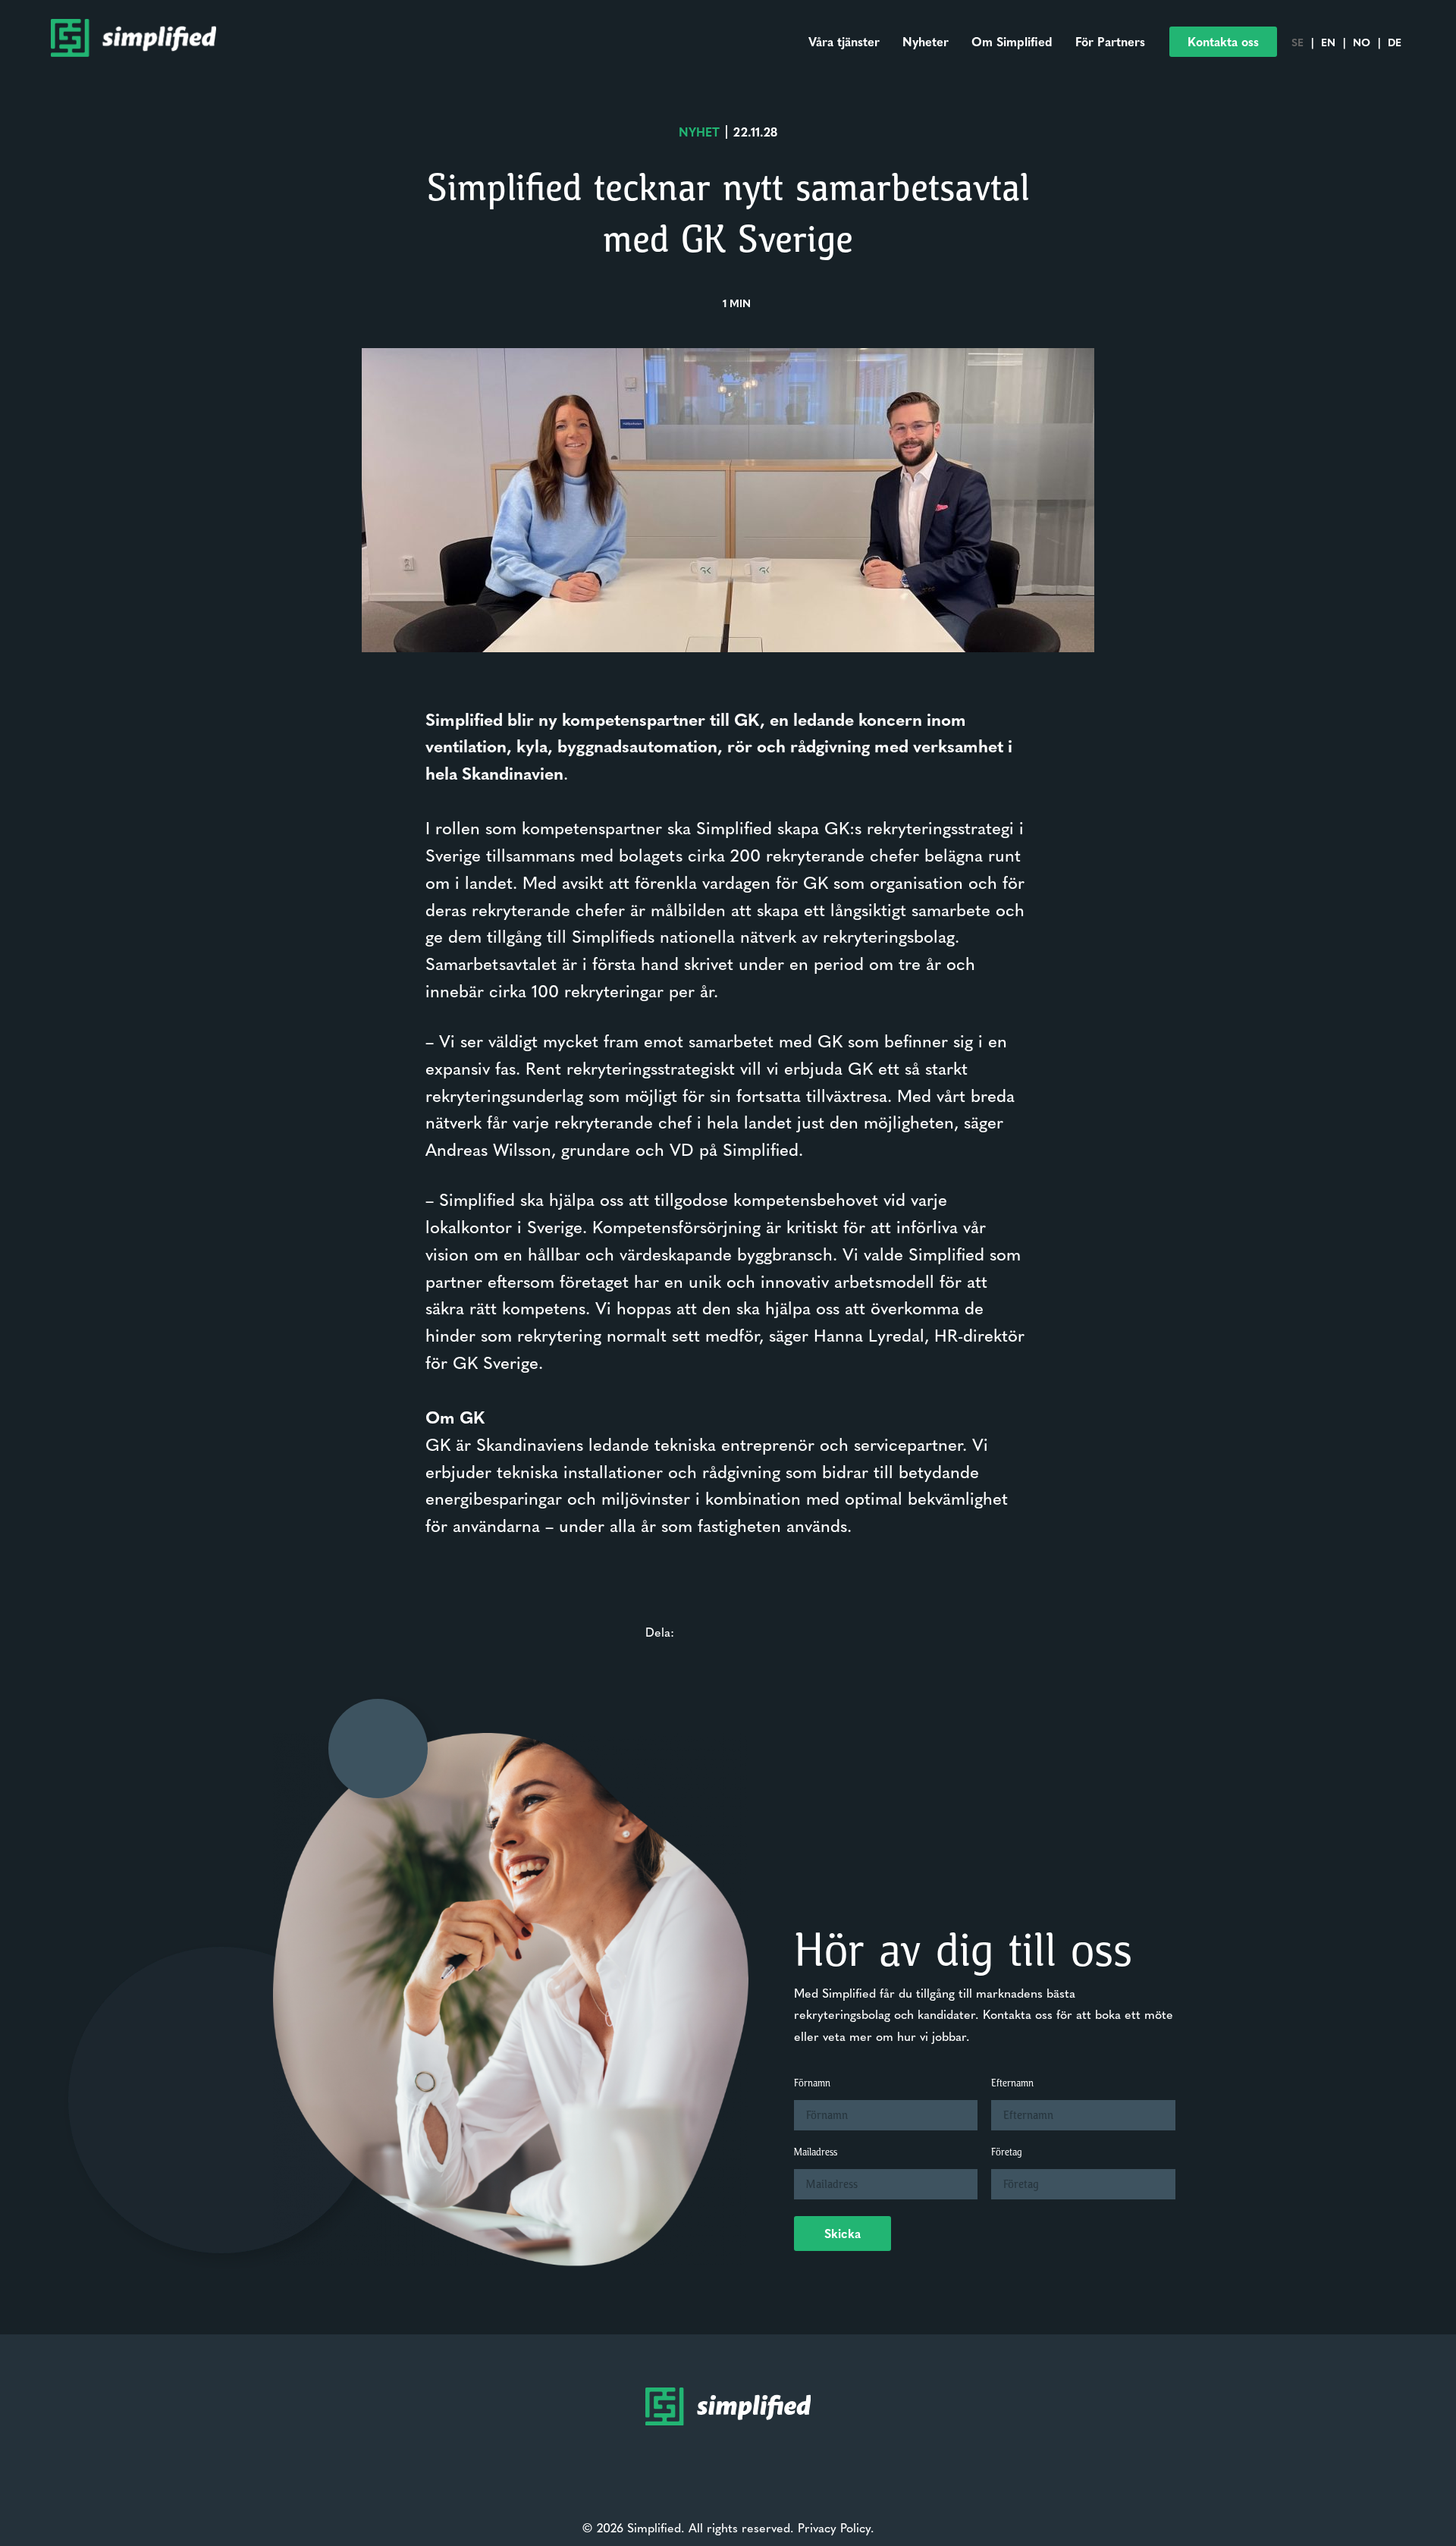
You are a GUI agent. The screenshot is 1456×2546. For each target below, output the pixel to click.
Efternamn (1012, 2084)
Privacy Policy (834, 2527)
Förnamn (812, 2084)
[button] (1223, 42)
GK (438, 1444)
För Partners (1110, 41)
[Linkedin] (700, 2480)
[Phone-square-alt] (755, 2480)
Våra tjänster (844, 41)
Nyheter (926, 41)
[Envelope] (728, 2480)
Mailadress (816, 2153)
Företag (1007, 2153)
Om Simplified (1012, 41)
